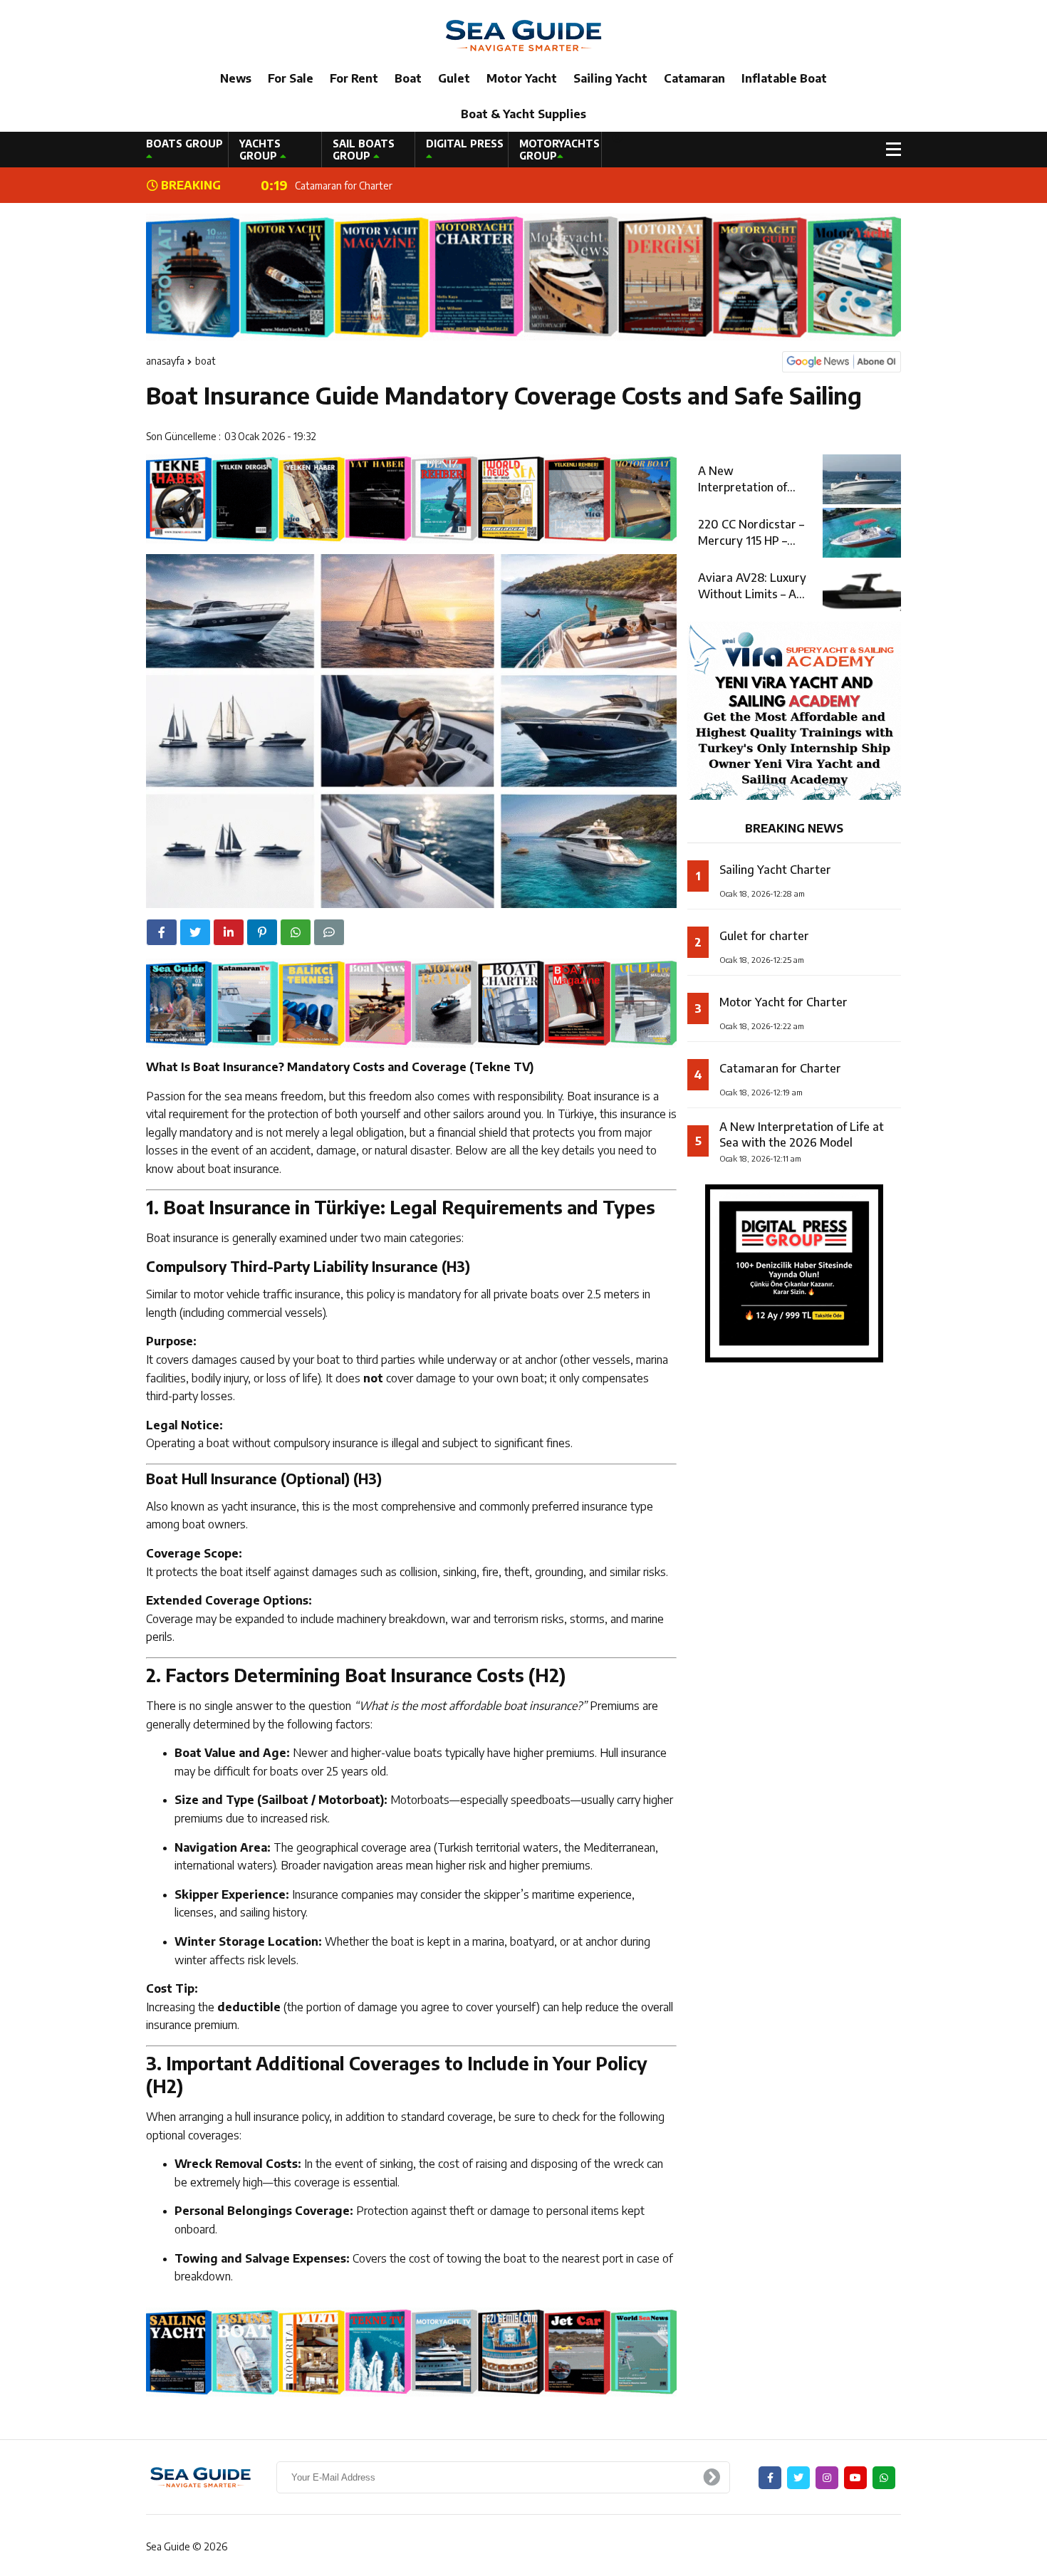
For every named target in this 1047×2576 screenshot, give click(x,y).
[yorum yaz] (329, 932)
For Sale (291, 78)
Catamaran (694, 78)
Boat (408, 78)
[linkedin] (229, 932)
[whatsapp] (884, 2478)
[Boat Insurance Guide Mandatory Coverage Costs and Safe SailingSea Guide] (523, 35)
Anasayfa (165, 361)
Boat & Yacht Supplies (523, 114)
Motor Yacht (522, 78)
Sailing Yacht (610, 78)
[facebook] (162, 932)
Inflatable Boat (784, 78)
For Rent (354, 78)
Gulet (454, 78)
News (236, 78)
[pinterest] (262, 932)
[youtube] (855, 2478)
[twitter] (195, 932)
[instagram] (827, 2478)
